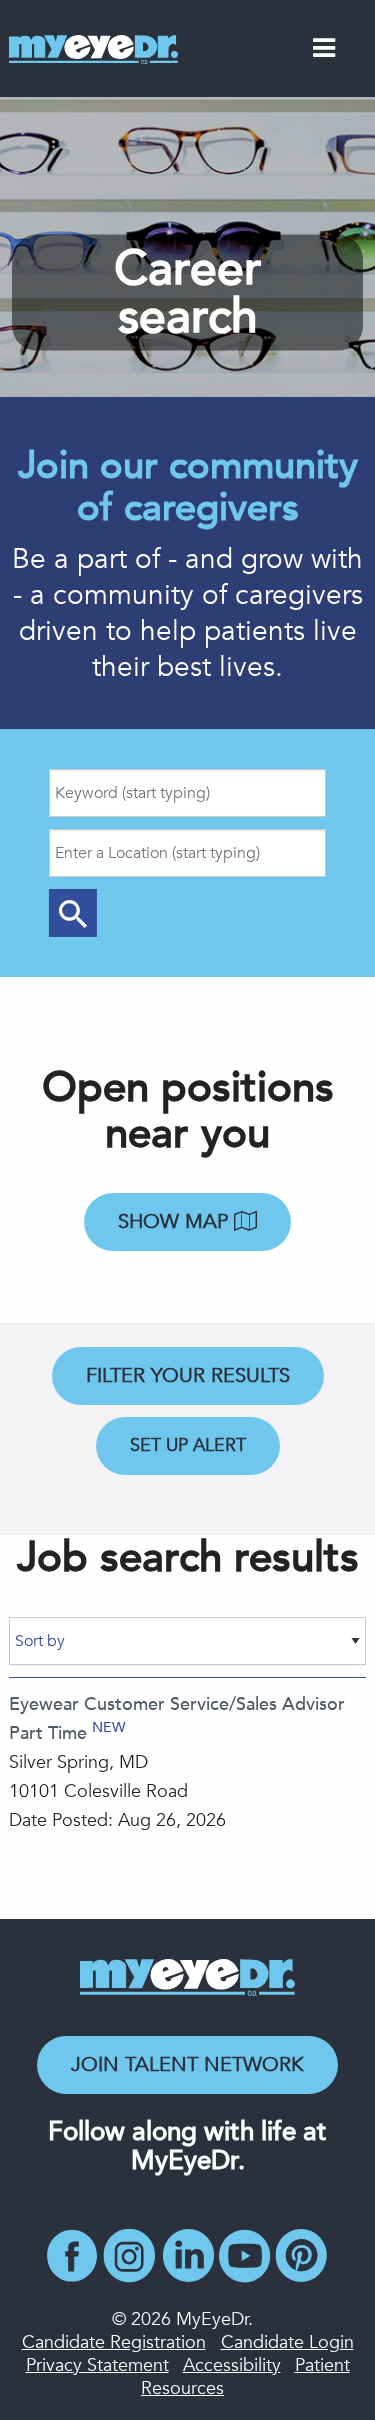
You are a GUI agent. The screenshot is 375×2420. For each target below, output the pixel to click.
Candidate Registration (114, 2342)
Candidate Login (287, 2342)
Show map (176, 1221)
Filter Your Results (188, 1375)
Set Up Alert (188, 1445)
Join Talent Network (187, 2064)
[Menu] (324, 52)
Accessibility (232, 2365)
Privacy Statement (97, 2365)
